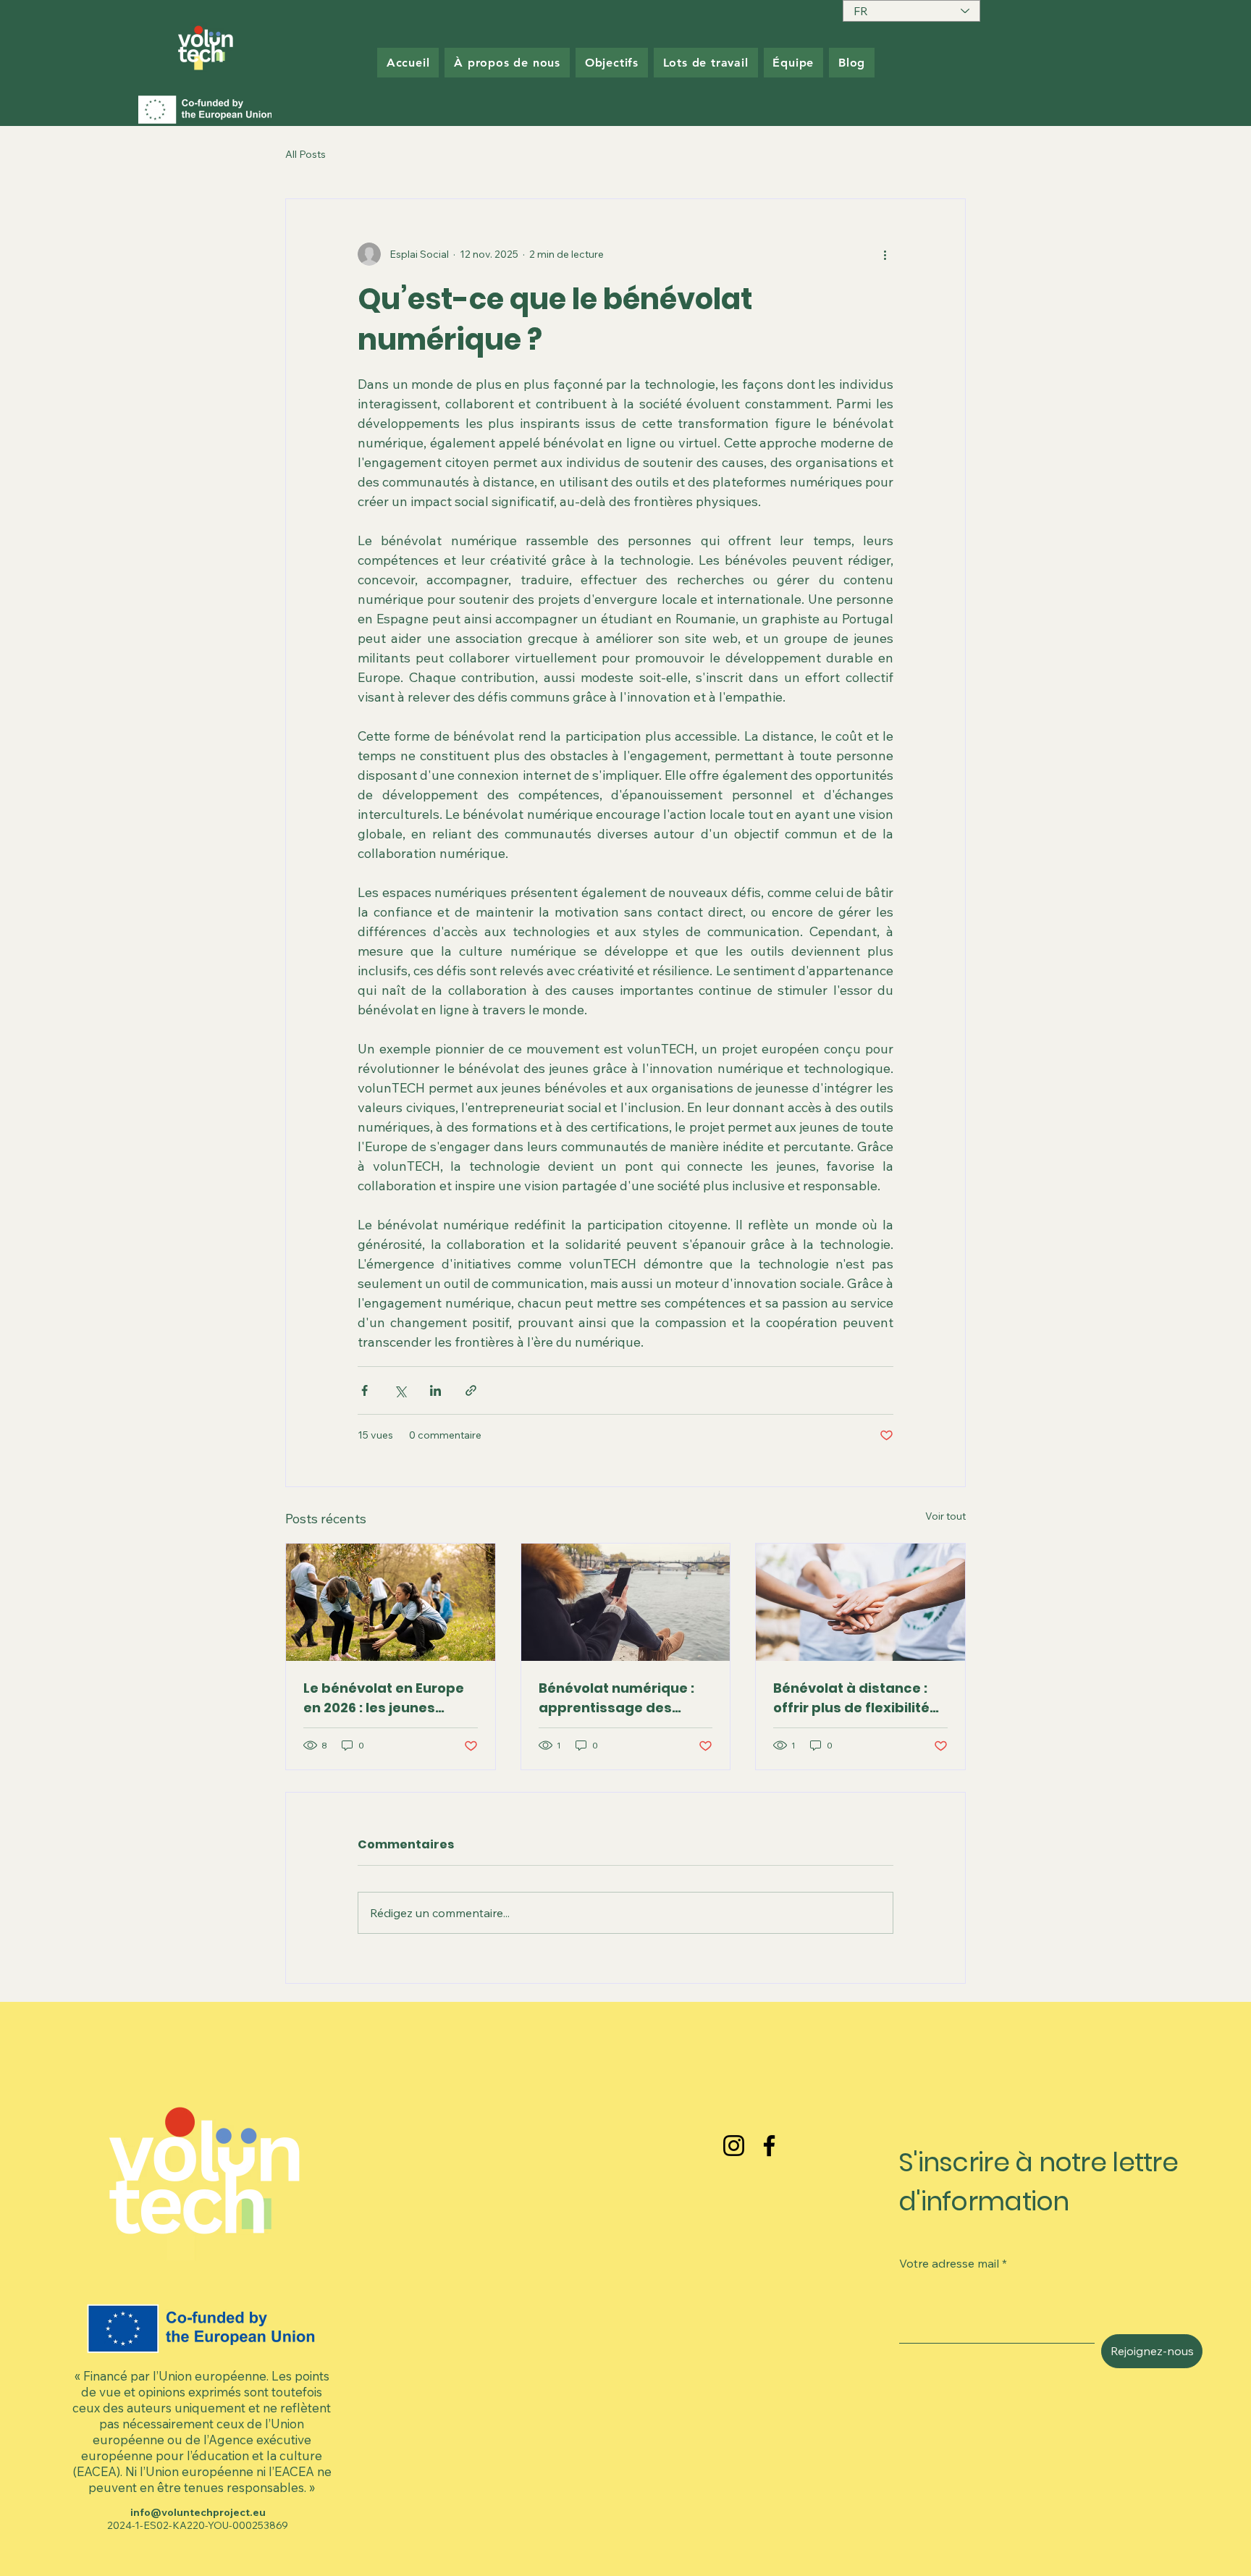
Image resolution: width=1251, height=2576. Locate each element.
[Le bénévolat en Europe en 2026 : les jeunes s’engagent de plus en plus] (391, 1602)
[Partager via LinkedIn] (435, 1390)
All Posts (306, 154)
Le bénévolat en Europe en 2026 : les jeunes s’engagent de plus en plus (384, 1698)
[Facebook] (769, 2146)
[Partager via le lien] (471, 1390)
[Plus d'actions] (885, 254)
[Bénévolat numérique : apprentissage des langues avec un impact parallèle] (626, 1602)
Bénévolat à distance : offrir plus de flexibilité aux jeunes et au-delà (851, 1698)
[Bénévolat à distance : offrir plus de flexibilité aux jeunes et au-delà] (860, 1602)
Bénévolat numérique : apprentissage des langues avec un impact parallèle (623, 1698)
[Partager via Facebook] (365, 1390)
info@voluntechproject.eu (198, 2512)
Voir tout (945, 1516)
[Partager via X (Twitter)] (400, 1390)
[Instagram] (734, 2146)
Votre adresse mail (949, 2263)
